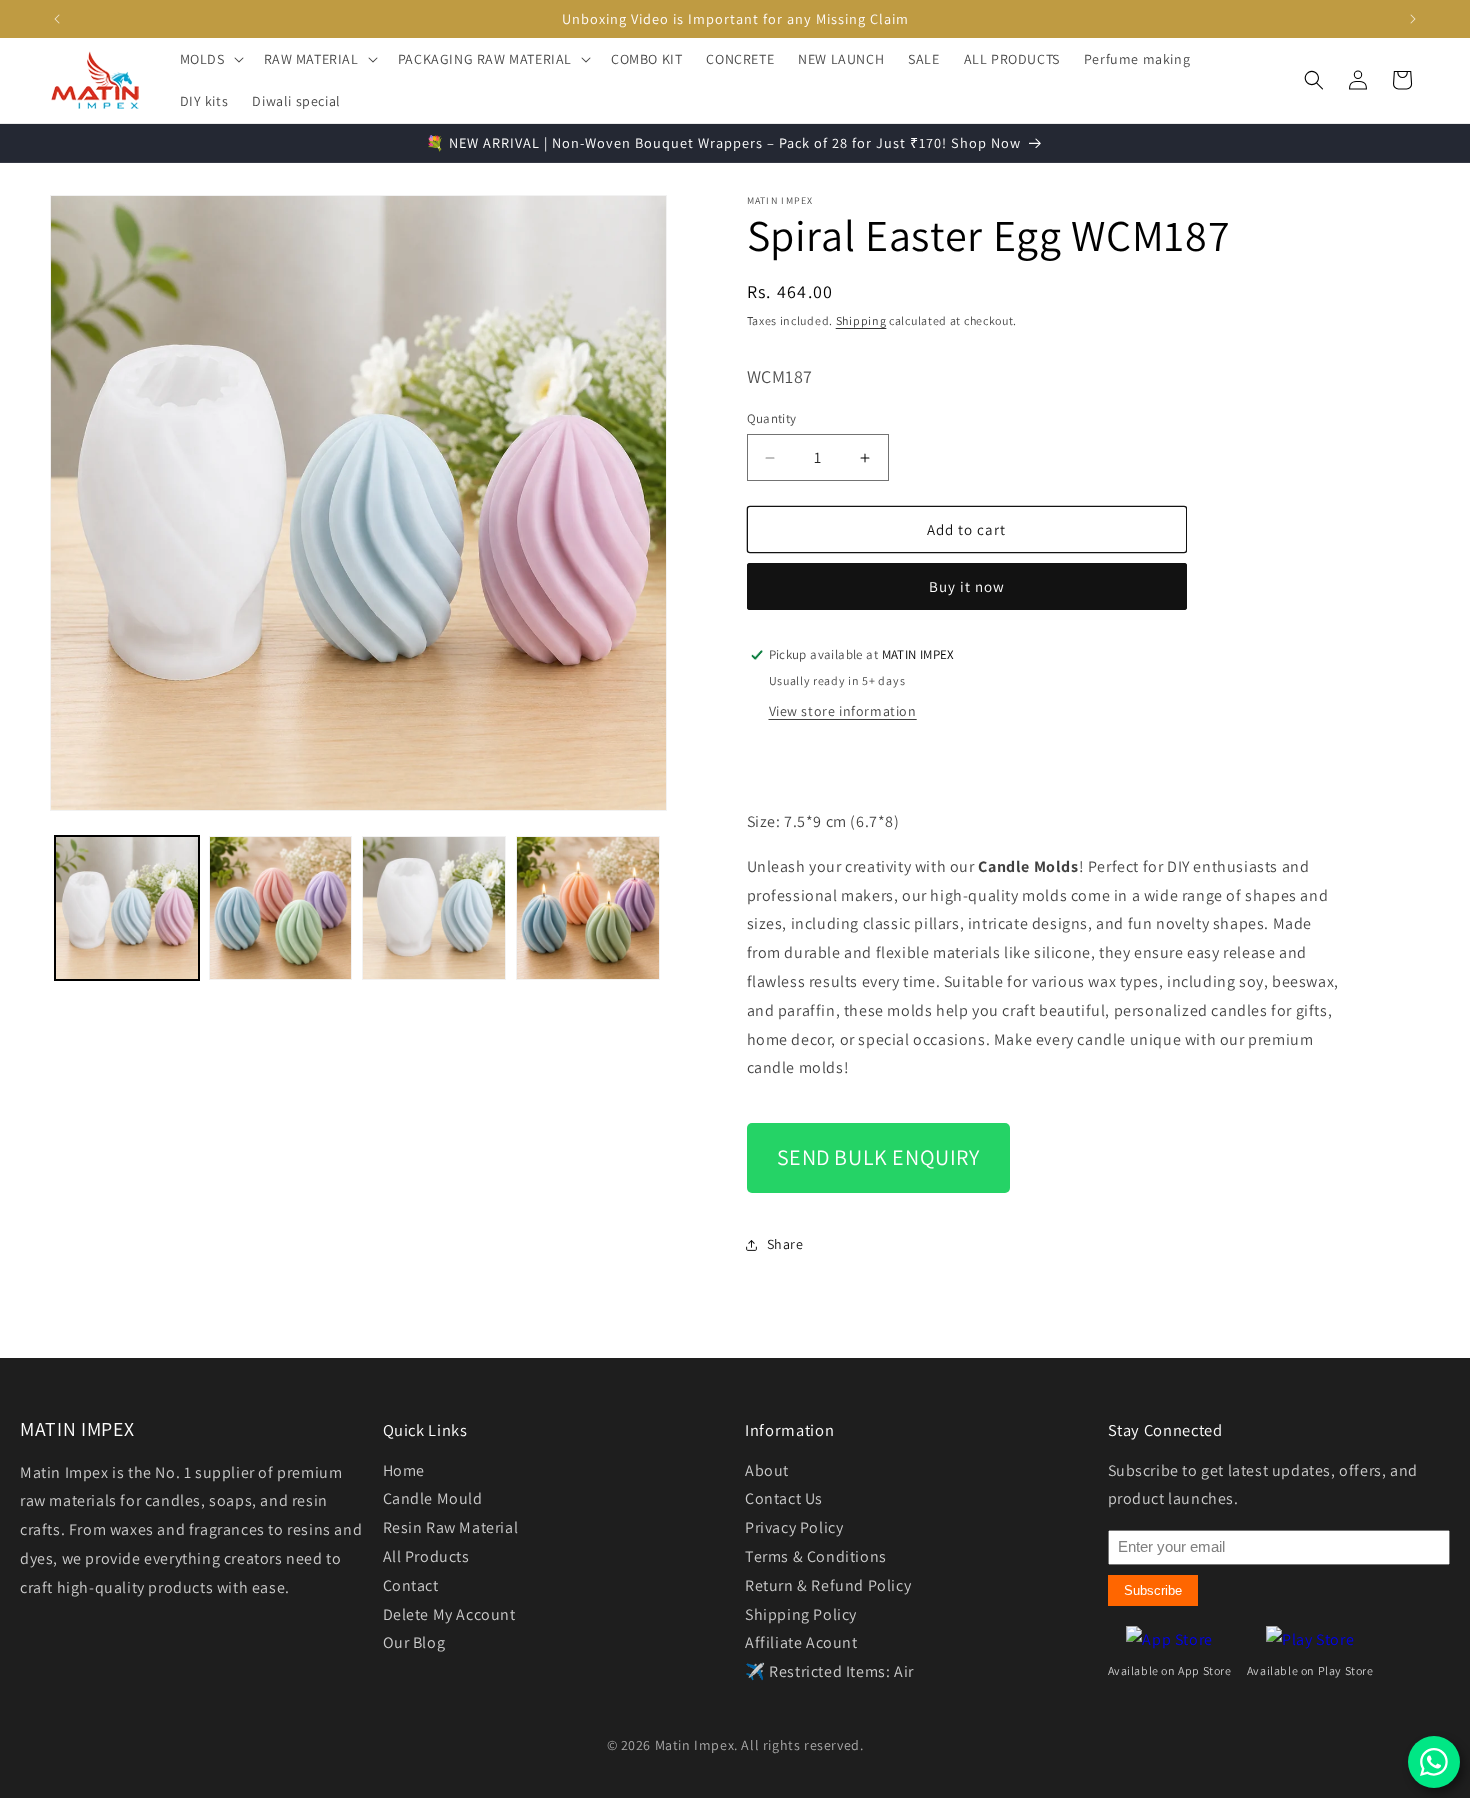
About (767, 1470)
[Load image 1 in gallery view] (127, 908)
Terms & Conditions (816, 1556)
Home (404, 1470)
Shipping (861, 320)
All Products (426, 1556)
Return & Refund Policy (828, 1585)
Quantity (772, 418)
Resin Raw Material (451, 1527)
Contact (411, 1585)
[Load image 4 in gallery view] (588, 908)
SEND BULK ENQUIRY (878, 1157)
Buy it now (967, 586)
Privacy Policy (794, 1527)
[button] (210, 59)
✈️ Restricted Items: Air (829, 1671)
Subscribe (1153, 1590)
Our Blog (414, 1642)
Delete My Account (449, 1614)
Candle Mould (433, 1498)
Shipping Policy (801, 1614)
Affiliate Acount (801, 1642)
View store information (843, 711)
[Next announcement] (1413, 19)
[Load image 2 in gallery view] (281, 908)
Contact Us (784, 1498)
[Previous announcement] (57, 19)
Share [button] (785, 1244)
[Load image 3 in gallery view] (434, 908)
